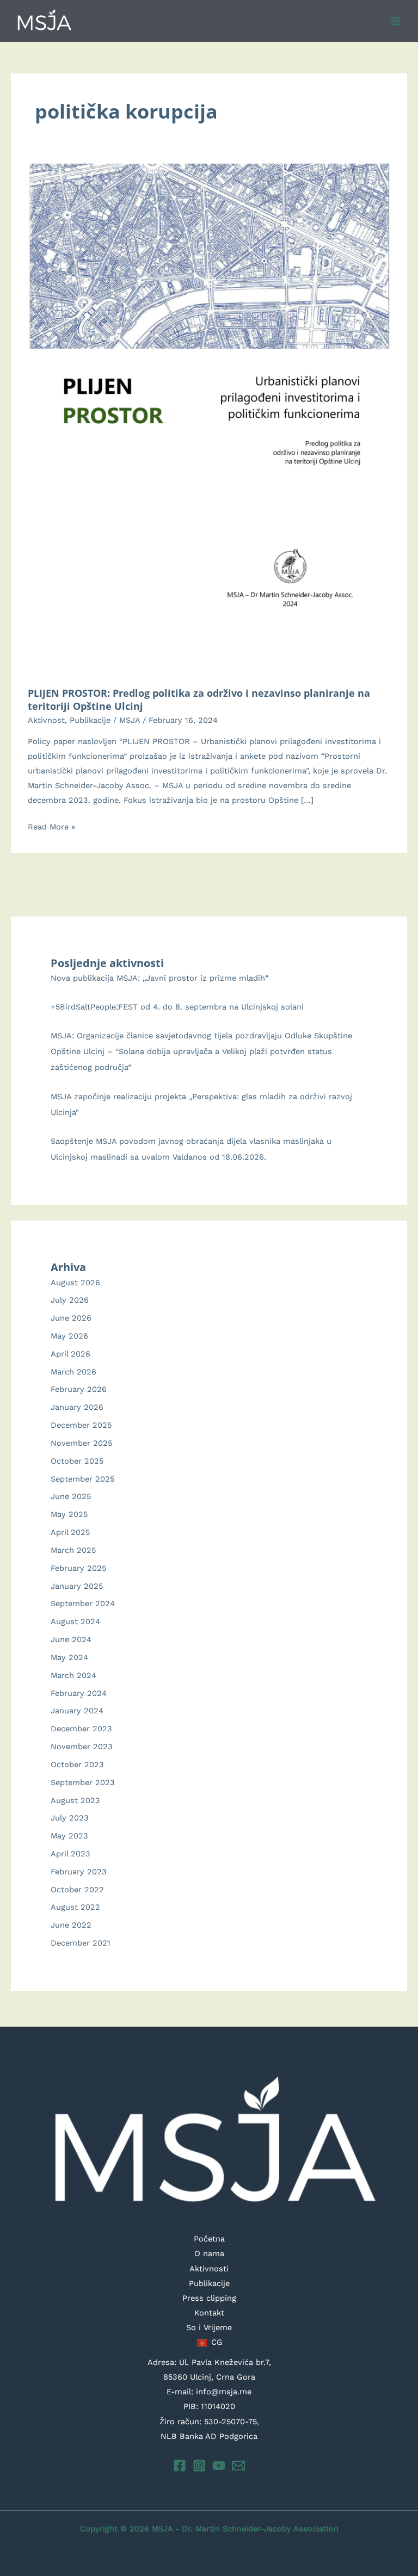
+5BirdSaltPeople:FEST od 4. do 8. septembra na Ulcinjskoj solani (177, 1007)
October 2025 (77, 1461)
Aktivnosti (209, 2269)
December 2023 (81, 1729)
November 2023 (82, 1747)
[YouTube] (219, 2466)
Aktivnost (46, 720)
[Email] (238, 2466)
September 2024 (83, 1603)
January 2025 (77, 1586)
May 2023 (69, 1836)
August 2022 (75, 1907)
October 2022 (77, 1890)
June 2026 (71, 1318)
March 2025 (73, 1550)
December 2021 (81, 1943)
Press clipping (209, 2298)
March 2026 (73, 1372)
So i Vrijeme (209, 2327)
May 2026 (69, 1336)
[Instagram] (199, 2466)
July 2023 (70, 1818)
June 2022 (71, 1925)
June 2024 (71, 1639)
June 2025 (71, 1496)
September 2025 (82, 1479)
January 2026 (77, 1407)
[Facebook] (180, 2466)
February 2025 (78, 1568)
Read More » (51, 828)
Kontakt (209, 2313)
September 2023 (83, 1782)
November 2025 (81, 1443)
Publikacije (90, 720)
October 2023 (77, 1764)
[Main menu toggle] (396, 21)
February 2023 (79, 1872)
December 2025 (81, 1425)
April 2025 (70, 1532)
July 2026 (70, 1300)
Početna (209, 2239)
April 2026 (70, 1354)
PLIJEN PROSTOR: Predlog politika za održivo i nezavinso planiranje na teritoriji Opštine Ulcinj (199, 699)
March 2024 (73, 1675)
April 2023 (70, 1854)
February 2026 (79, 1389)
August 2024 (75, 1621)
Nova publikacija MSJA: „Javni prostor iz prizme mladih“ (159, 978)
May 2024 (69, 1657)
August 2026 (75, 1283)
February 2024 (79, 1693)
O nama (209, 2253)
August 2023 (75, 1800)
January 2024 (77, 1711)
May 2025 (69, 1514)
